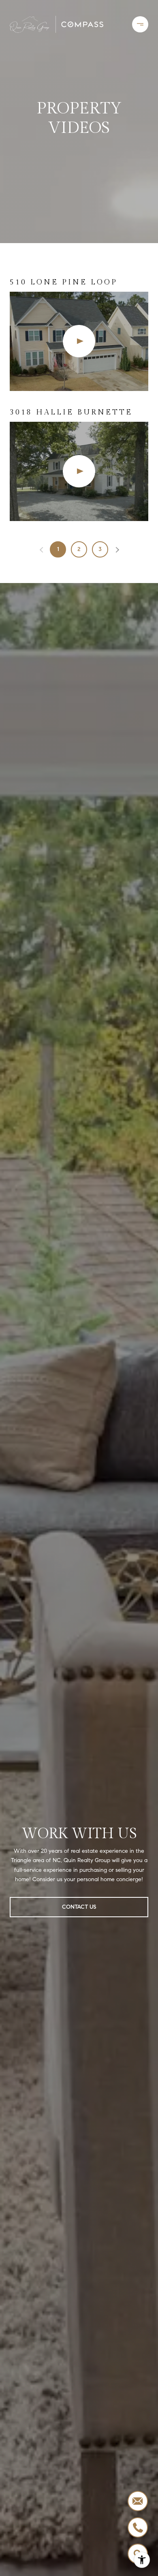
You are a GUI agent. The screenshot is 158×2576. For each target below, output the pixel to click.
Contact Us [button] (79, 1907)
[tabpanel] (79, 399)
